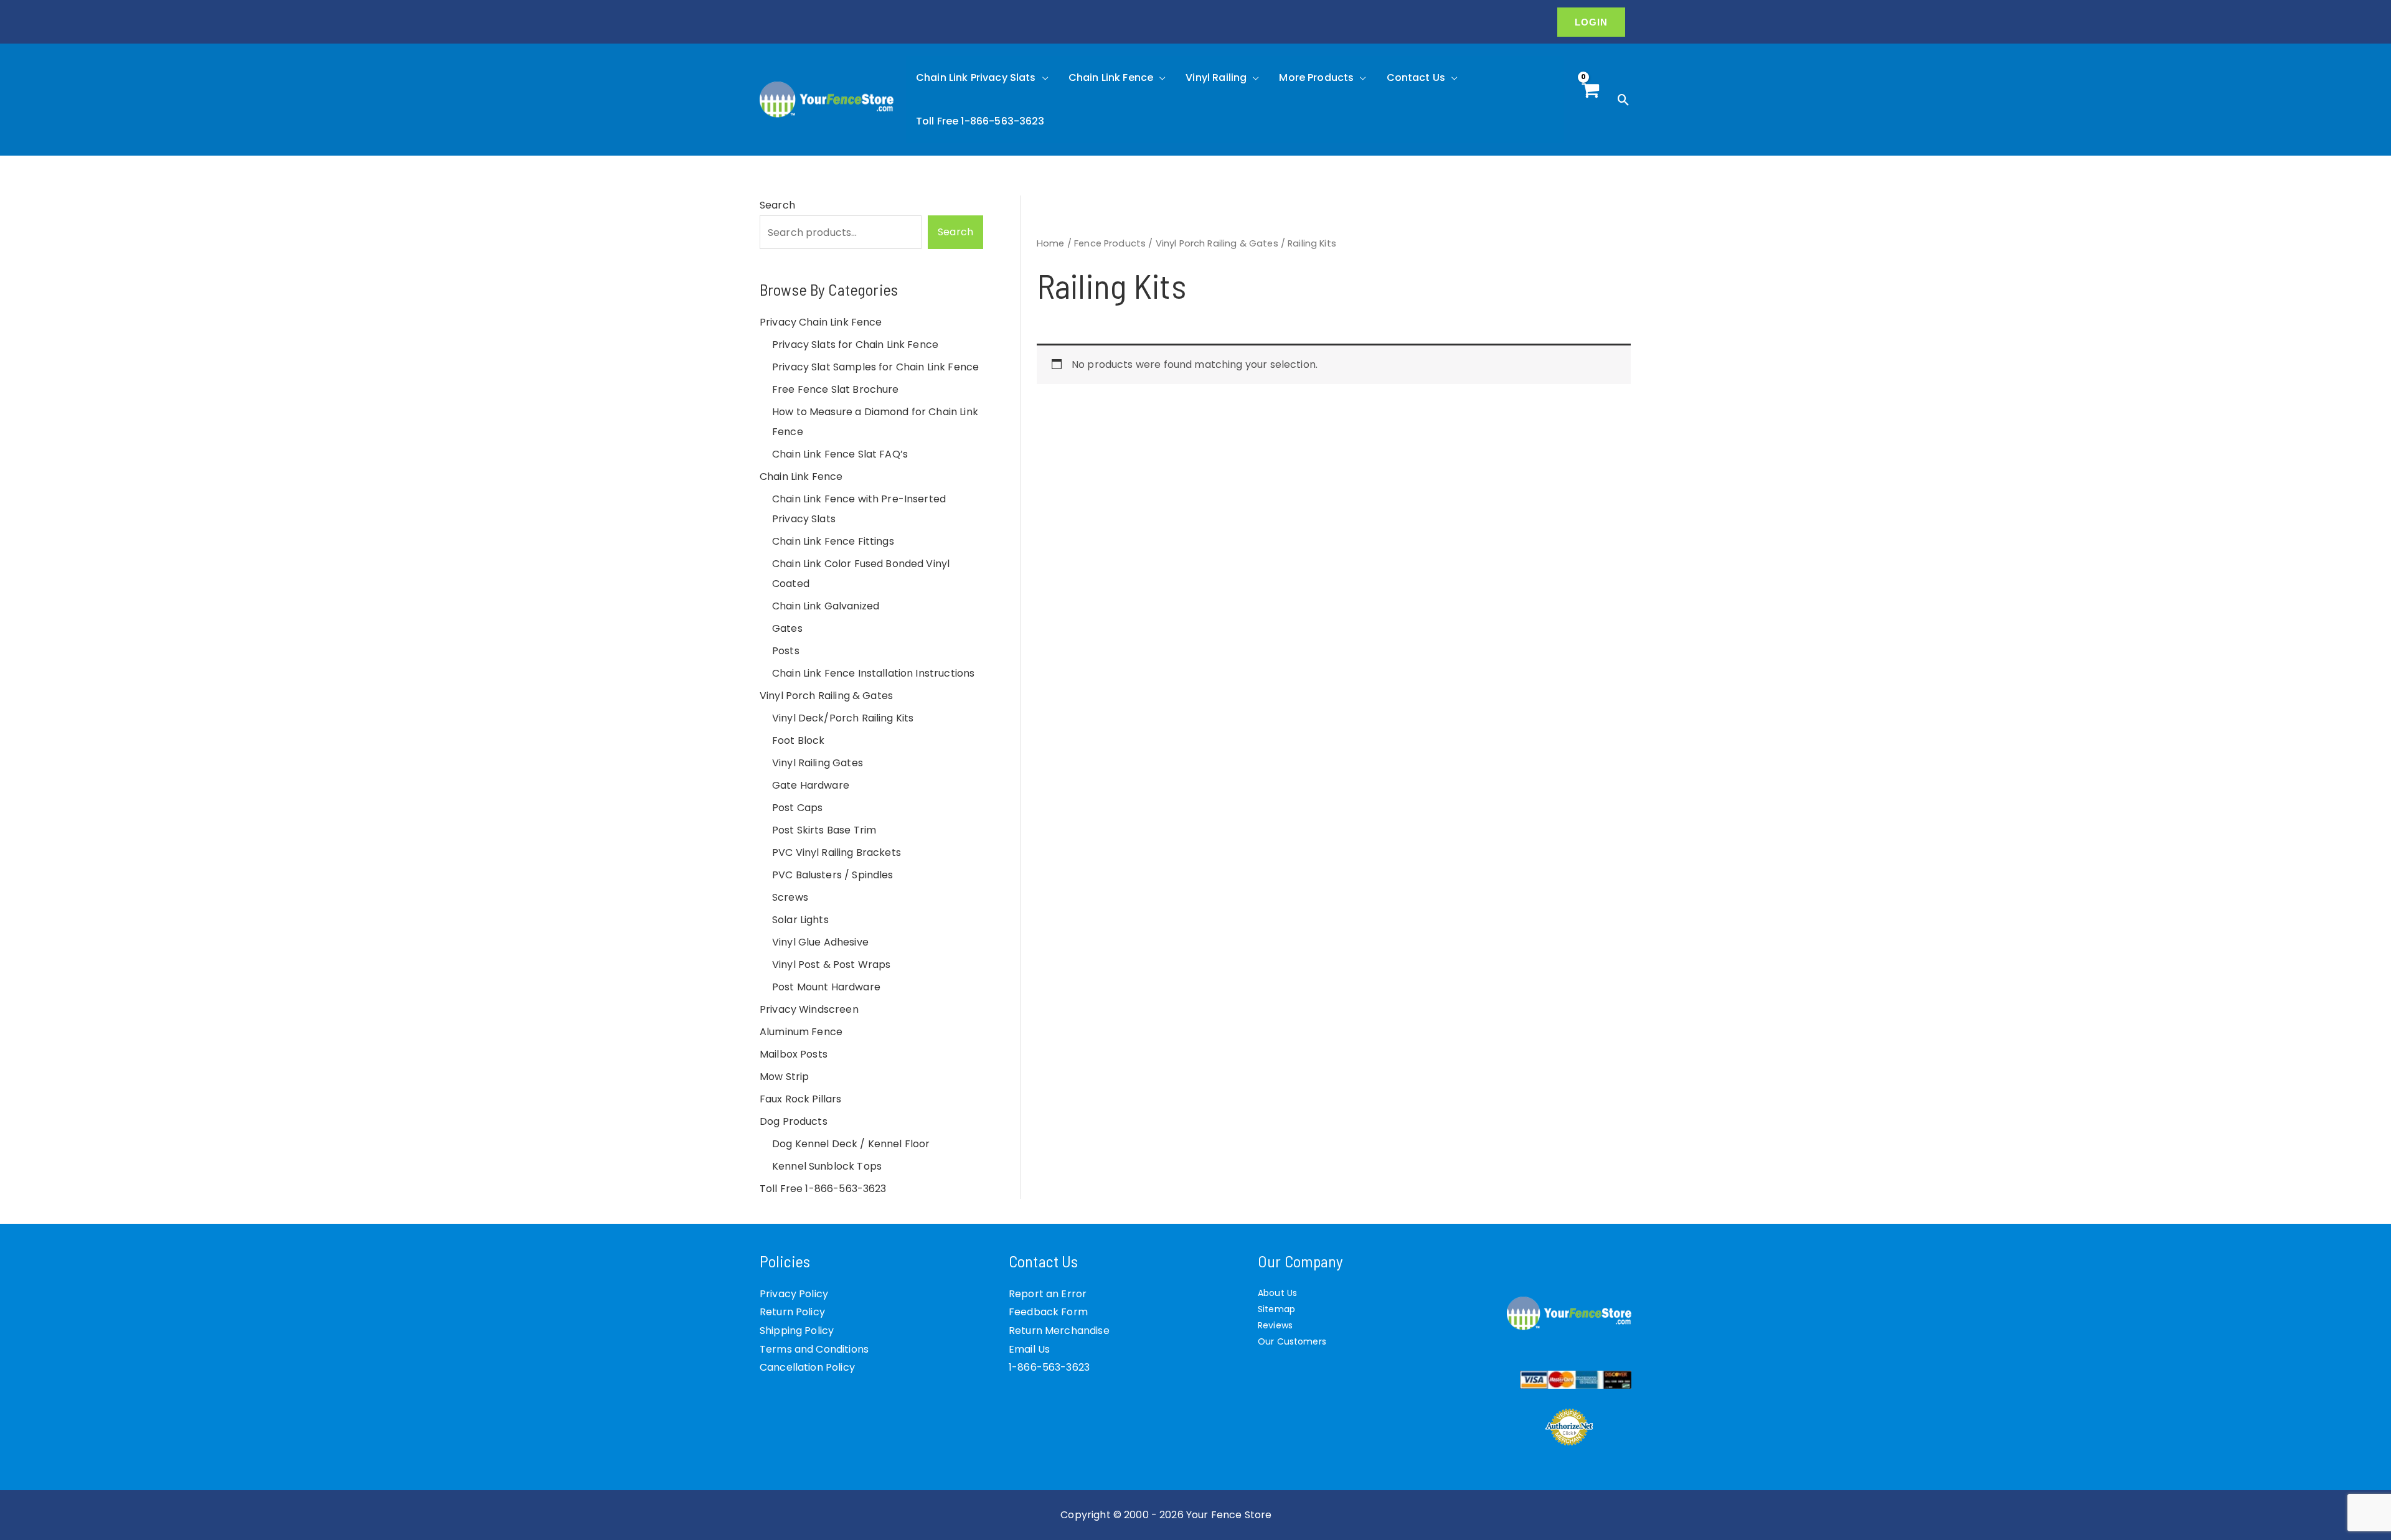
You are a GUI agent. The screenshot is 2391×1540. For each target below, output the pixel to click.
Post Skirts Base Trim (824, 830)
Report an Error (1048, 1294)
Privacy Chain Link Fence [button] (821, 322)
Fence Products (1110, 243)
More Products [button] (1316, 77)
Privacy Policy (794, 1294)
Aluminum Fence (801, 1032)
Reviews (1275, 1325)
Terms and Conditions (814, 1349)
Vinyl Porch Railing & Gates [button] (826, 696)
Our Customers (1292, 1341)
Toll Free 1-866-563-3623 (980, 121)
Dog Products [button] (794, 1121)
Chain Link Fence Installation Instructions (873, 673)
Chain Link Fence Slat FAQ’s (840, 454)
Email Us (1029, 1349)
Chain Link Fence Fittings (833, 541)
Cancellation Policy (807, 1367)
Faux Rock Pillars (801, 1099)
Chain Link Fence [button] (1111, 77)
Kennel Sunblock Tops (827, 1166)
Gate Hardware (811, 785)
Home (1051, 243)
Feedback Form (1048, 1312)
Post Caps (797, 808)
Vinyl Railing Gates (818, 763)
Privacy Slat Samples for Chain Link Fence (875, 367)
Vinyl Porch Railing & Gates (1217, 243)
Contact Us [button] (1416, 77)
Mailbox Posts (794, 1054)
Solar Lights (800, 920)
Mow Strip (784, 1077)
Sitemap (1276, 1309)
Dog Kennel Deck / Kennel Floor (851, 1144)
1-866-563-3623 (1049, 1367)
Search (777, 205)
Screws (790, 897)
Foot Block (799, 740)
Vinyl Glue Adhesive (820, 942)
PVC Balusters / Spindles (833, 875)
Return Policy (792, 1312)
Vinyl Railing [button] (1216, 77)
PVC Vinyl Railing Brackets (837, 852)
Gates (787, 628)
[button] (1591, 22)
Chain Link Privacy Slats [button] (976, 77)
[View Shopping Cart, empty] (1590, 100)
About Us (1277, 1293)
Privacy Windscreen (809, 1009)
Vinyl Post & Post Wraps (831, 965)
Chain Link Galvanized (826, 606)
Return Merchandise (1059, 1331)
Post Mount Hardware (826, 987)
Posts (786, 651)
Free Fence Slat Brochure (836, 389)
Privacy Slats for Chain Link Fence (855, 345)
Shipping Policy (797, 1331)
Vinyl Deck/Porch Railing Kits (843, 718)
